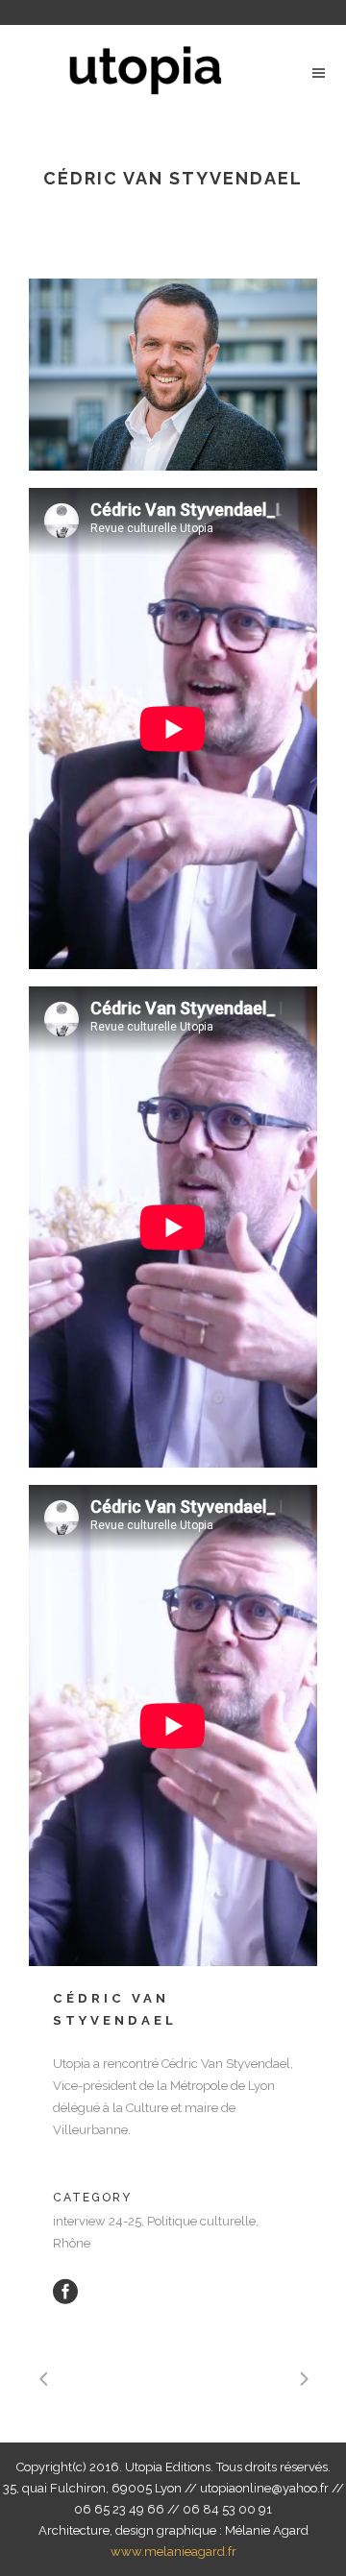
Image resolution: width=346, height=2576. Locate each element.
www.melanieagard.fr (173, 2552)
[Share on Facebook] (65, 2291)
